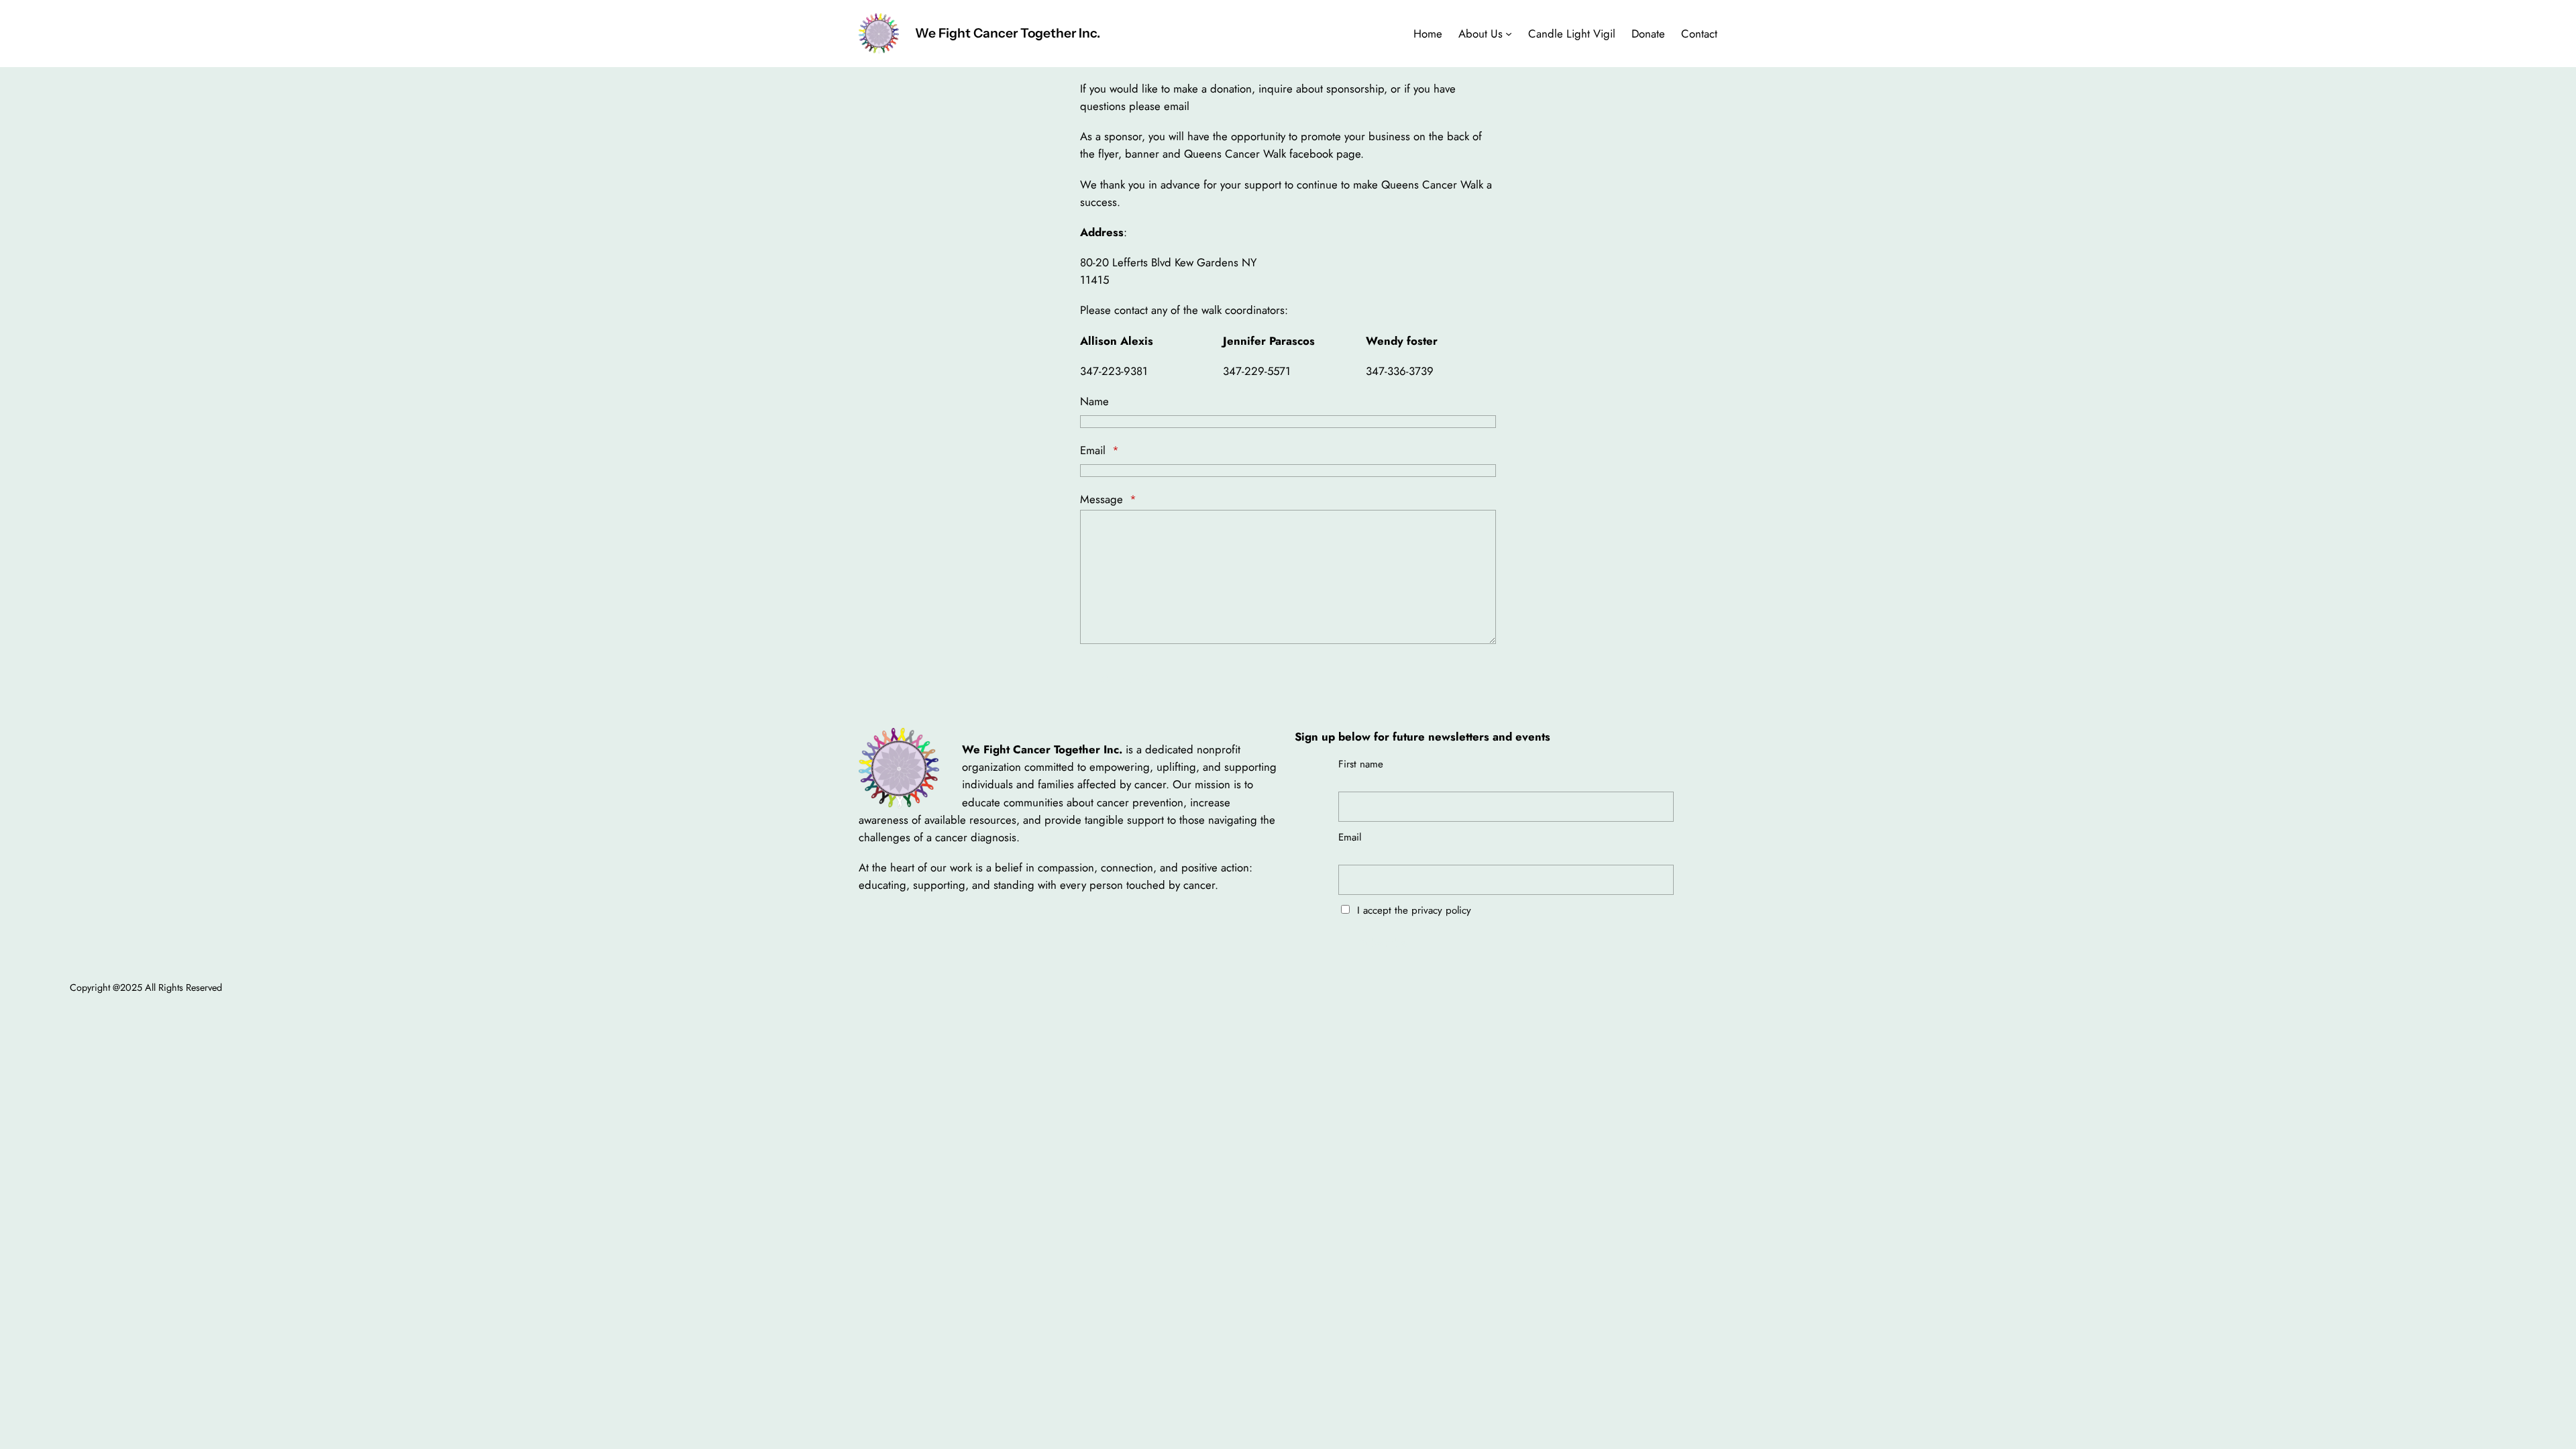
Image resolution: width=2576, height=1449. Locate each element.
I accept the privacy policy (1412, 910)
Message (1108, 499)
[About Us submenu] (1509, 34)
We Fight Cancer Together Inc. (1008, 33)
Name (1094, 401)
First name (1361, 764)
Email (1099, 450)
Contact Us (1127, 679)
